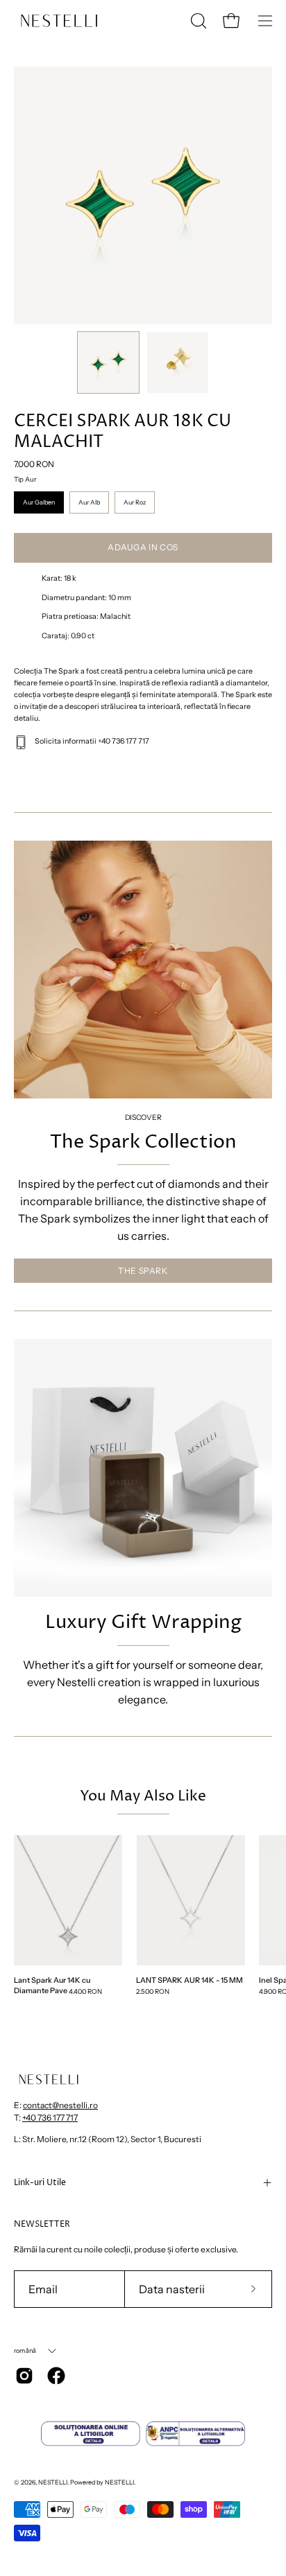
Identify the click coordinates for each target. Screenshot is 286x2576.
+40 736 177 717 (50, 2118)
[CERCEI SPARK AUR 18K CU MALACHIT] (108, 362)
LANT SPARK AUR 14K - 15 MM (190, 1980)
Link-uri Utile (40, 2183)
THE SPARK (143, 1271)
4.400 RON (85, 1991)
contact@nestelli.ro (60, 2105)
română (25, 2350)
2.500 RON (153, 1991)
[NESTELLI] (59, 21)
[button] (197, 21)
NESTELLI (53, 2482)
